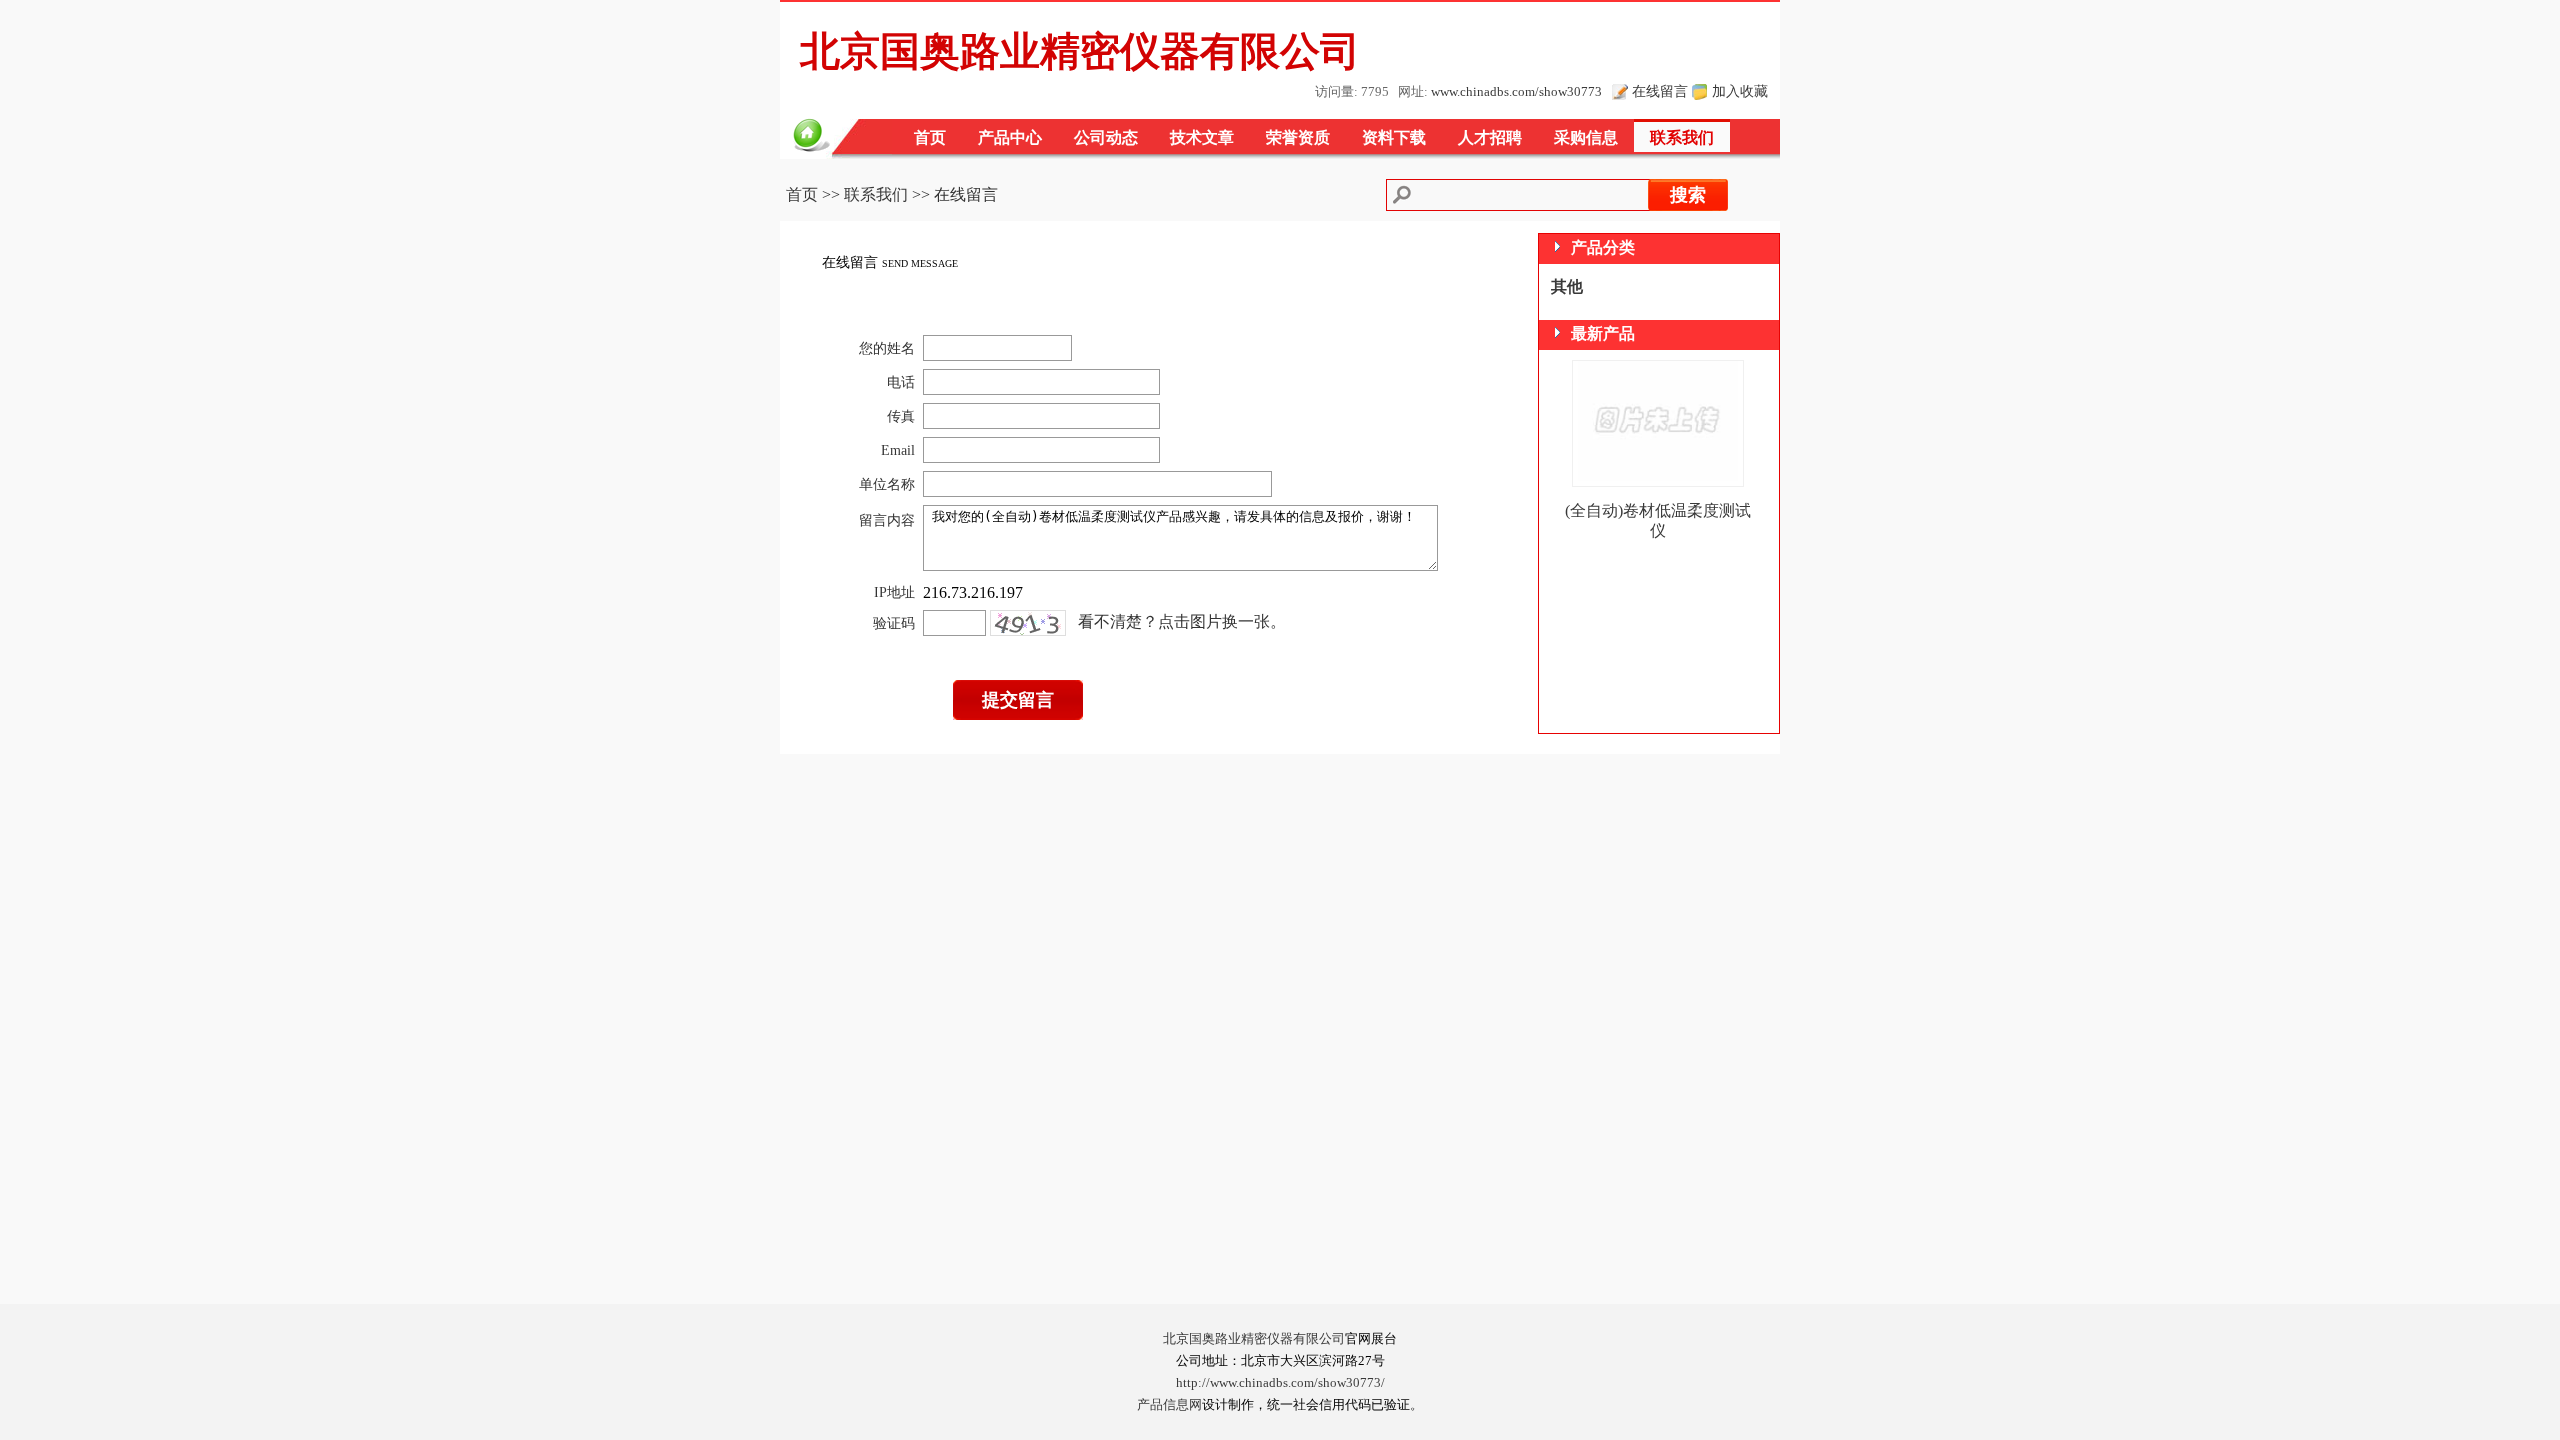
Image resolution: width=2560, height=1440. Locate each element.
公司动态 (1106, 137)
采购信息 (1586, 137)
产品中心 (1010, 137)
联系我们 (1682, 137)
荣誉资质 (1298, 137)
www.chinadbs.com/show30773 (1516, 92)
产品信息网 (1169, 1405)
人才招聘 (1490, 137)
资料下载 (1394, 137)
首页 (930, 137)
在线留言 (1660, 91)
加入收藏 (1740, 91)
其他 (1567, 286)
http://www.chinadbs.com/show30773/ (1280, 1383)
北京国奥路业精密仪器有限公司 (1254, 1339)
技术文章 (1202, 137)
